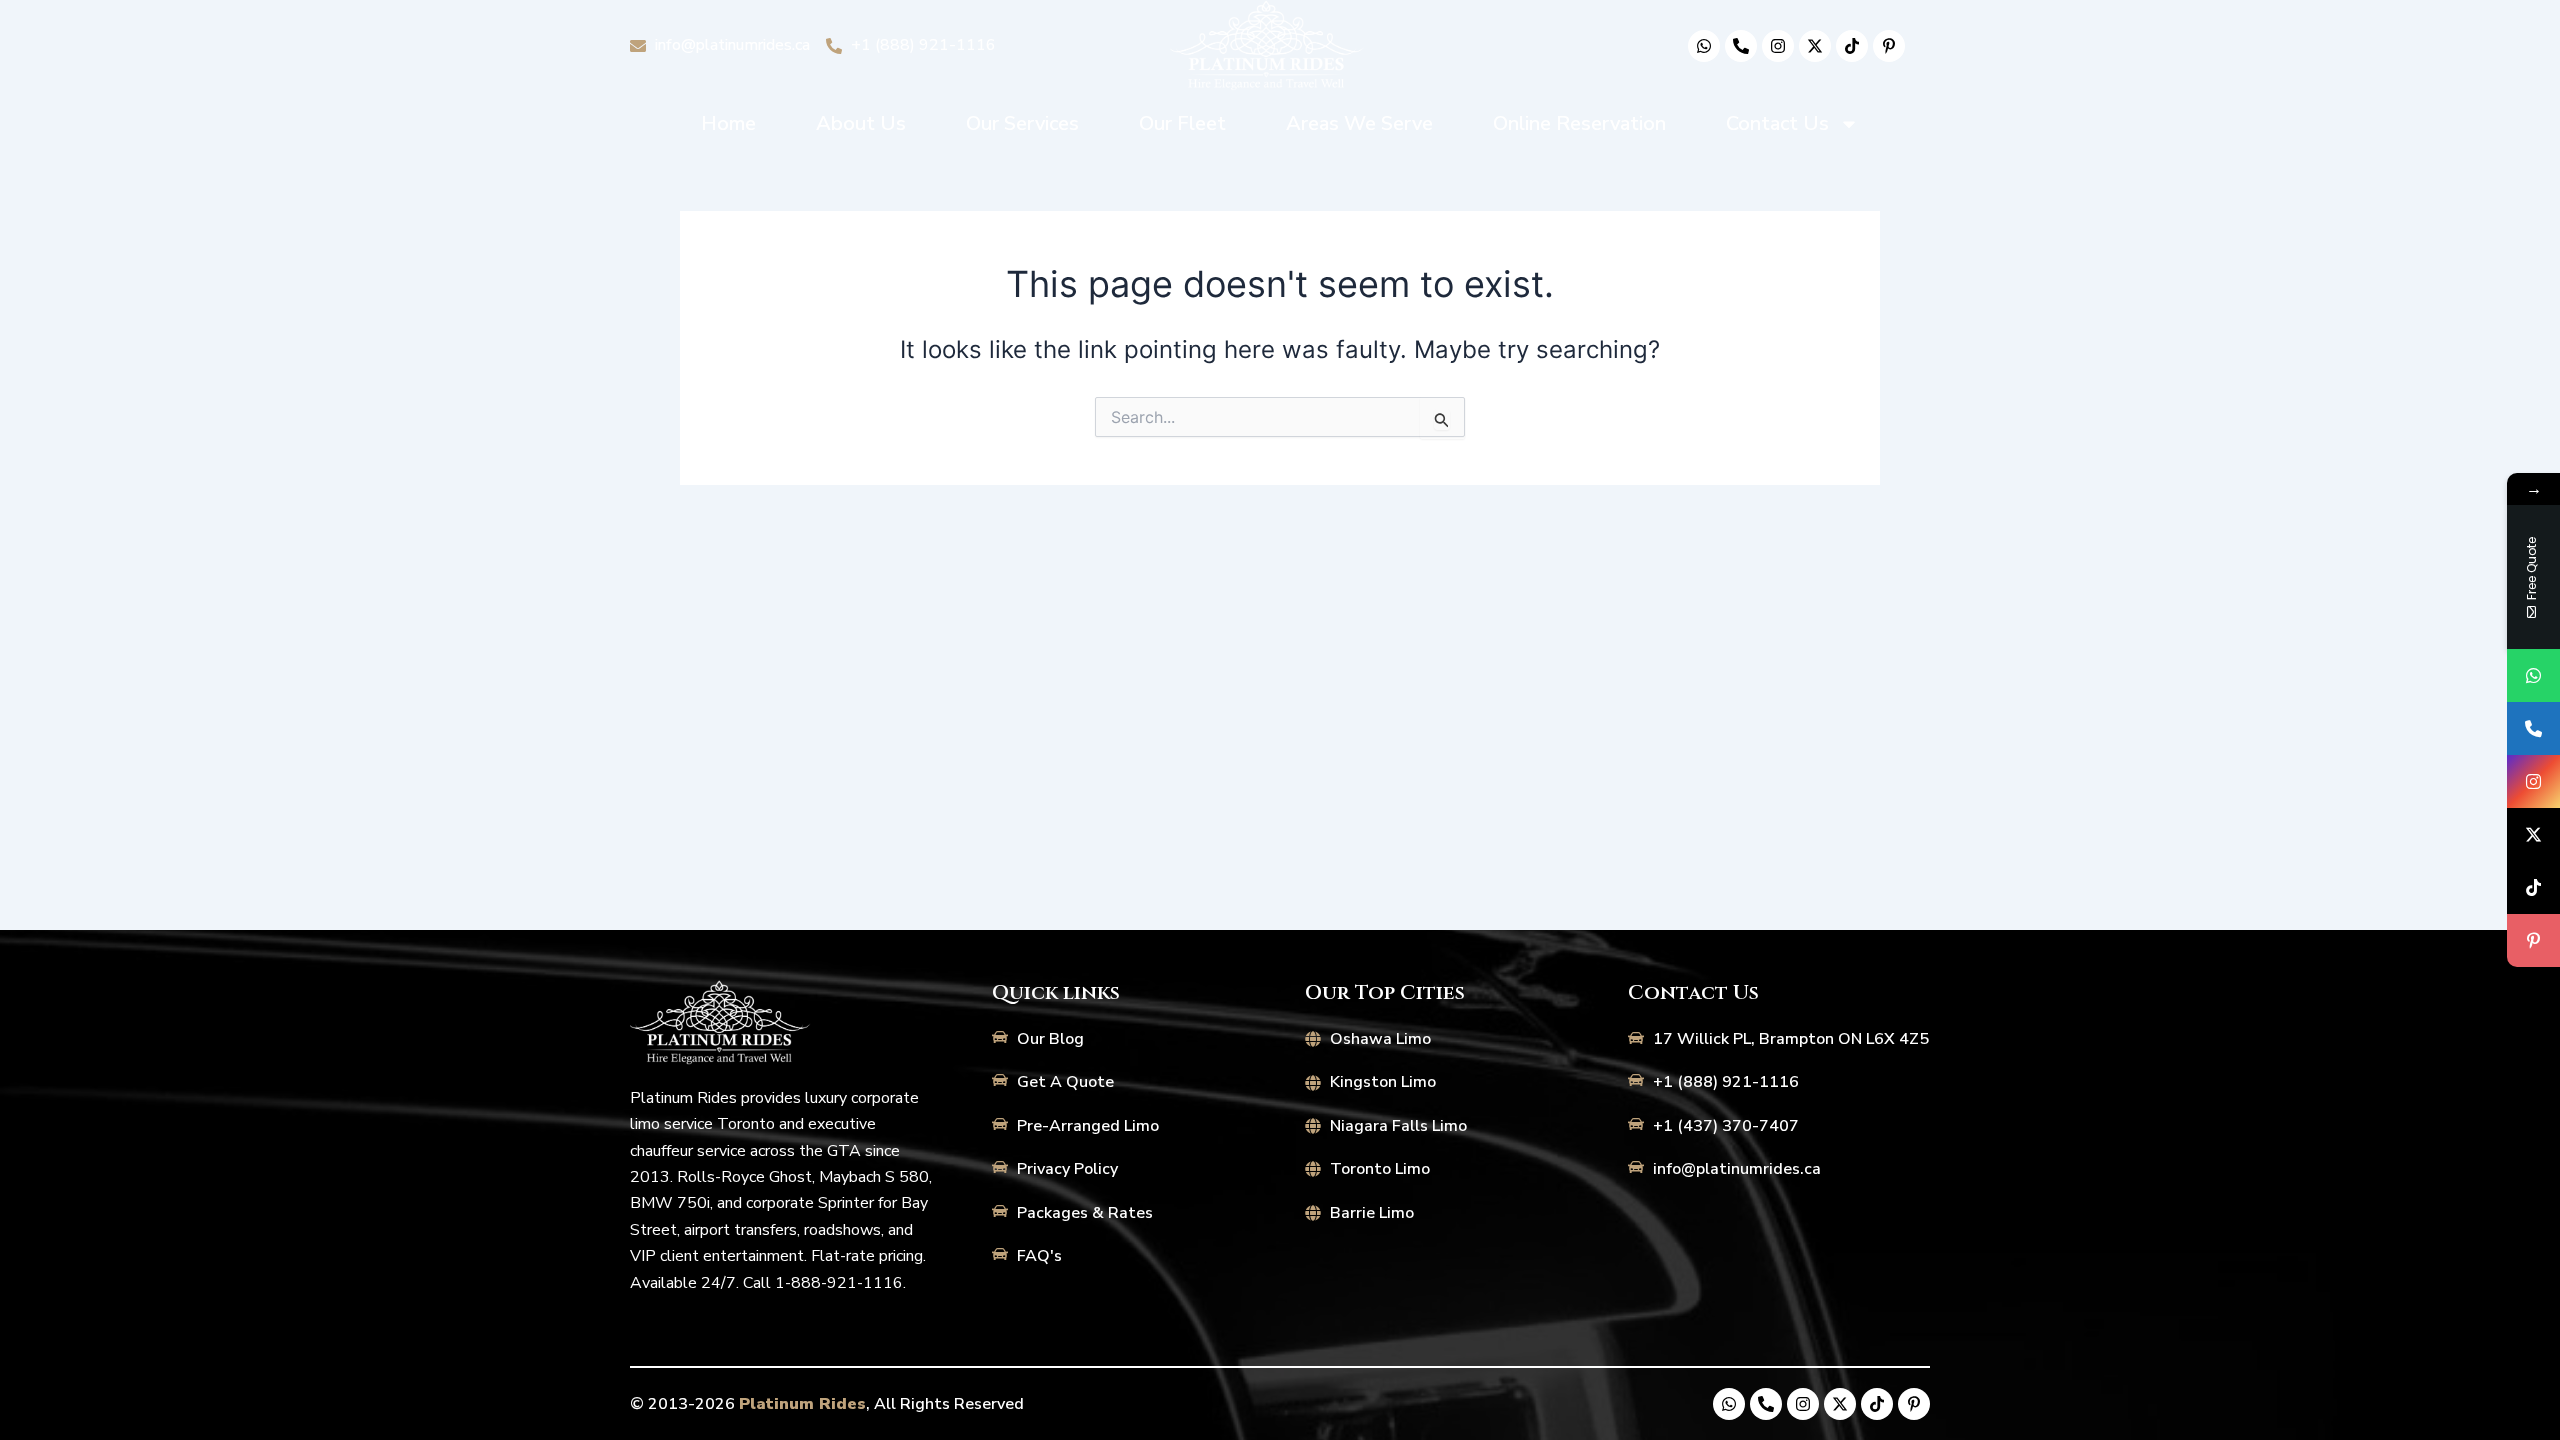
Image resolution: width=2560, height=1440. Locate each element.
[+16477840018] (2533, 675)
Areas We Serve (1359, 123)
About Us (861, 123)
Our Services (1022, 123)
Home (728, 123)
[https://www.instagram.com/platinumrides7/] (2533, 781)
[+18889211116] (2533, 728)
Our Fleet (1182, 123)
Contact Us (1777, 123)
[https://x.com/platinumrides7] (2533, 834)
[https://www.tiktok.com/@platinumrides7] (2533, 887)
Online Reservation (1579, 123)
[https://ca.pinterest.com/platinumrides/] (2533, 940)
